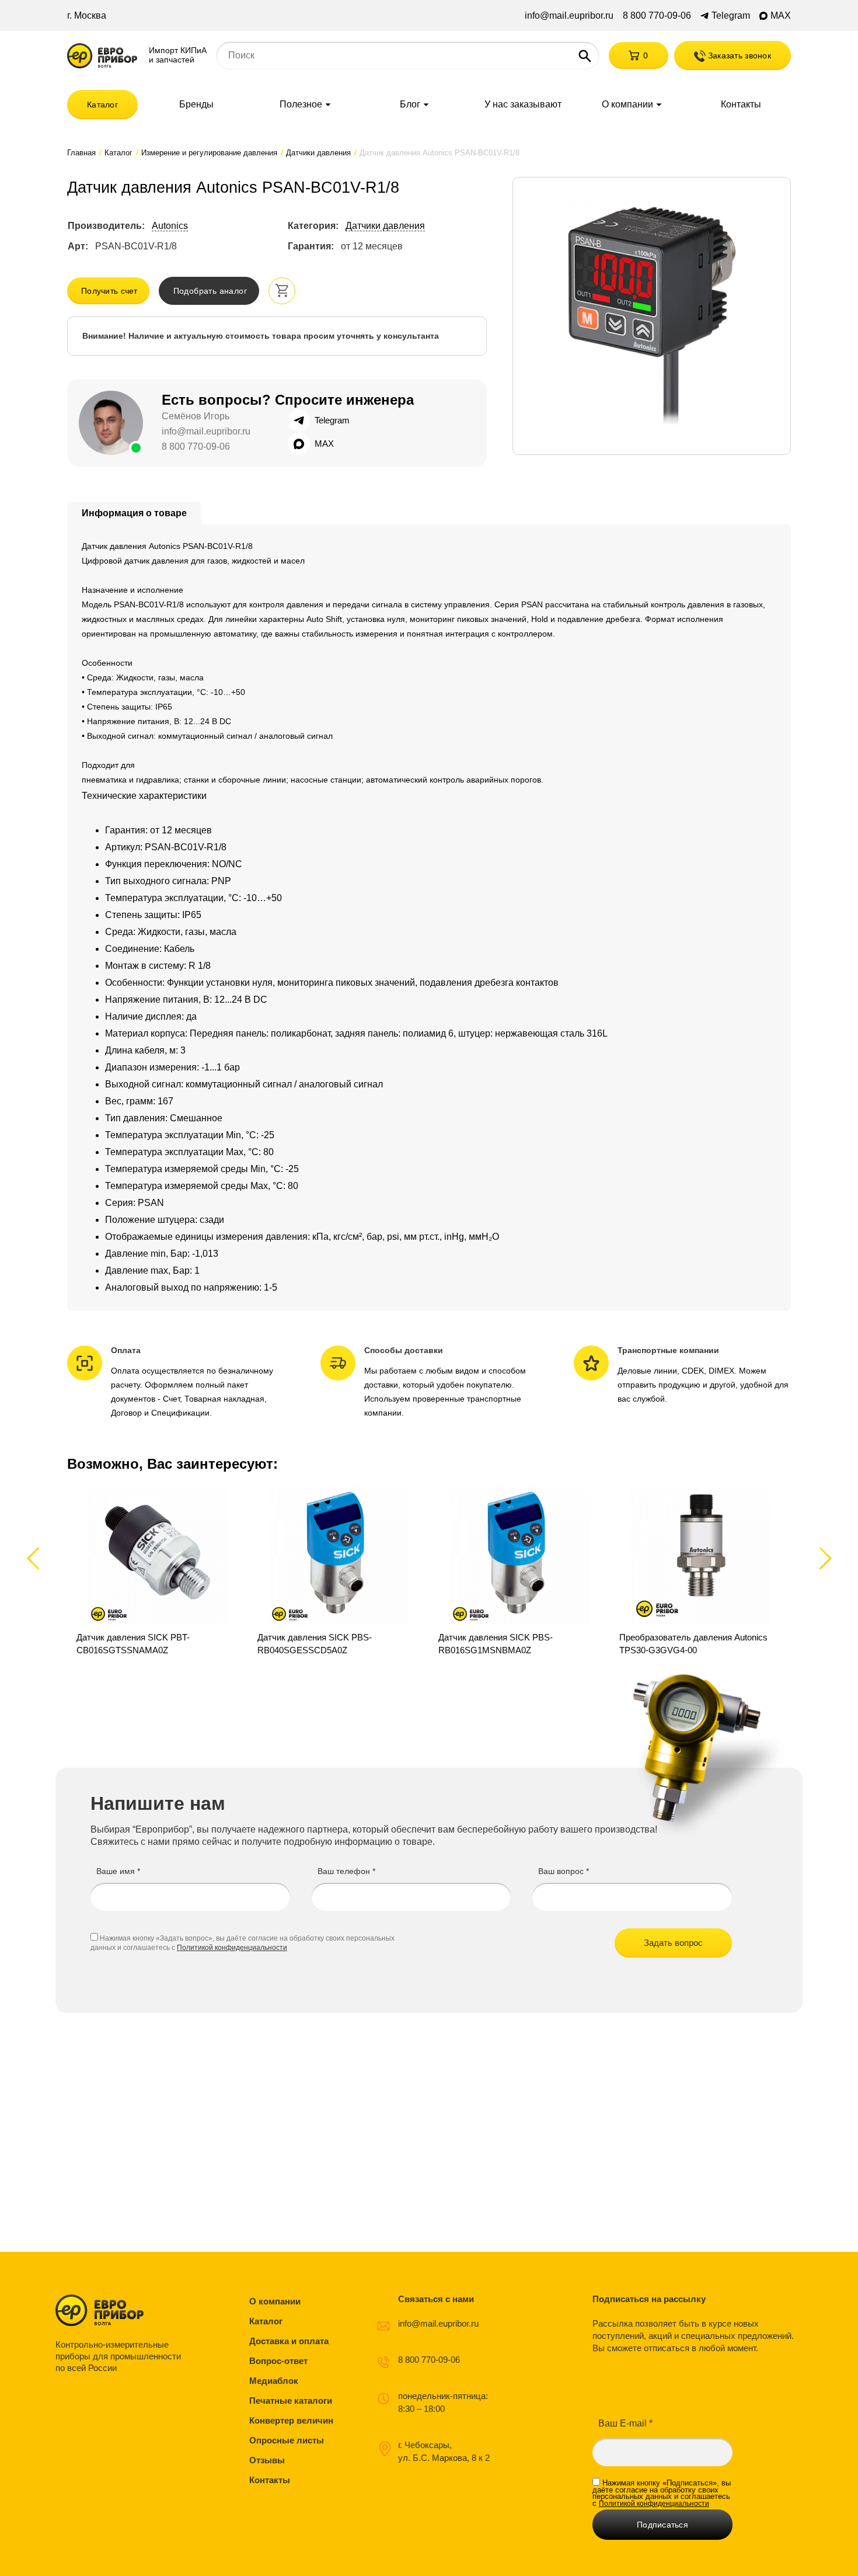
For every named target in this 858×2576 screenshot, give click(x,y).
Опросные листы (287, 2440)
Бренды (196, 105)
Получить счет (109, 291)
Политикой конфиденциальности (232, 1948)
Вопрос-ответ (278, 2361)
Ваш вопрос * (564, 1871)
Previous (38, 1558)
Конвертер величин (291, 2420)
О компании (627, 105)
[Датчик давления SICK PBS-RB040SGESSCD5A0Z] (339, 1571)
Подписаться (662, 2525)
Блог (410, 105)
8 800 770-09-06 (657, 16)
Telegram (731, 16)
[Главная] (102, 56)
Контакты (741, 105)
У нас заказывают (523, 105)
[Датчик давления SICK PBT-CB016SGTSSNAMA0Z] (158, 1571)
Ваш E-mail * (625, 2423)
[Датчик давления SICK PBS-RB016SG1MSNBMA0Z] (519, 1571)
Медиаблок (274, 2381)
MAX (781, 16)
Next (823, 1558)
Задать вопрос (673, 1943)
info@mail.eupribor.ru (569, 16)
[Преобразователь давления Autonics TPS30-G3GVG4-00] (700, 1571)
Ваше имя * (118, 1871)
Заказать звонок (738, 55)
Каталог (102, 105)
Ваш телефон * (346, 1871)
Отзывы (267, 2460)
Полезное (301, 105)
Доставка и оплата (289, 2341)
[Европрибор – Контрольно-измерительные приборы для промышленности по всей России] (121, 2310)
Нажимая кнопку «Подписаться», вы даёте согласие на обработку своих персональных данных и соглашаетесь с (662, 2493)
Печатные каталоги (291, 2401)
